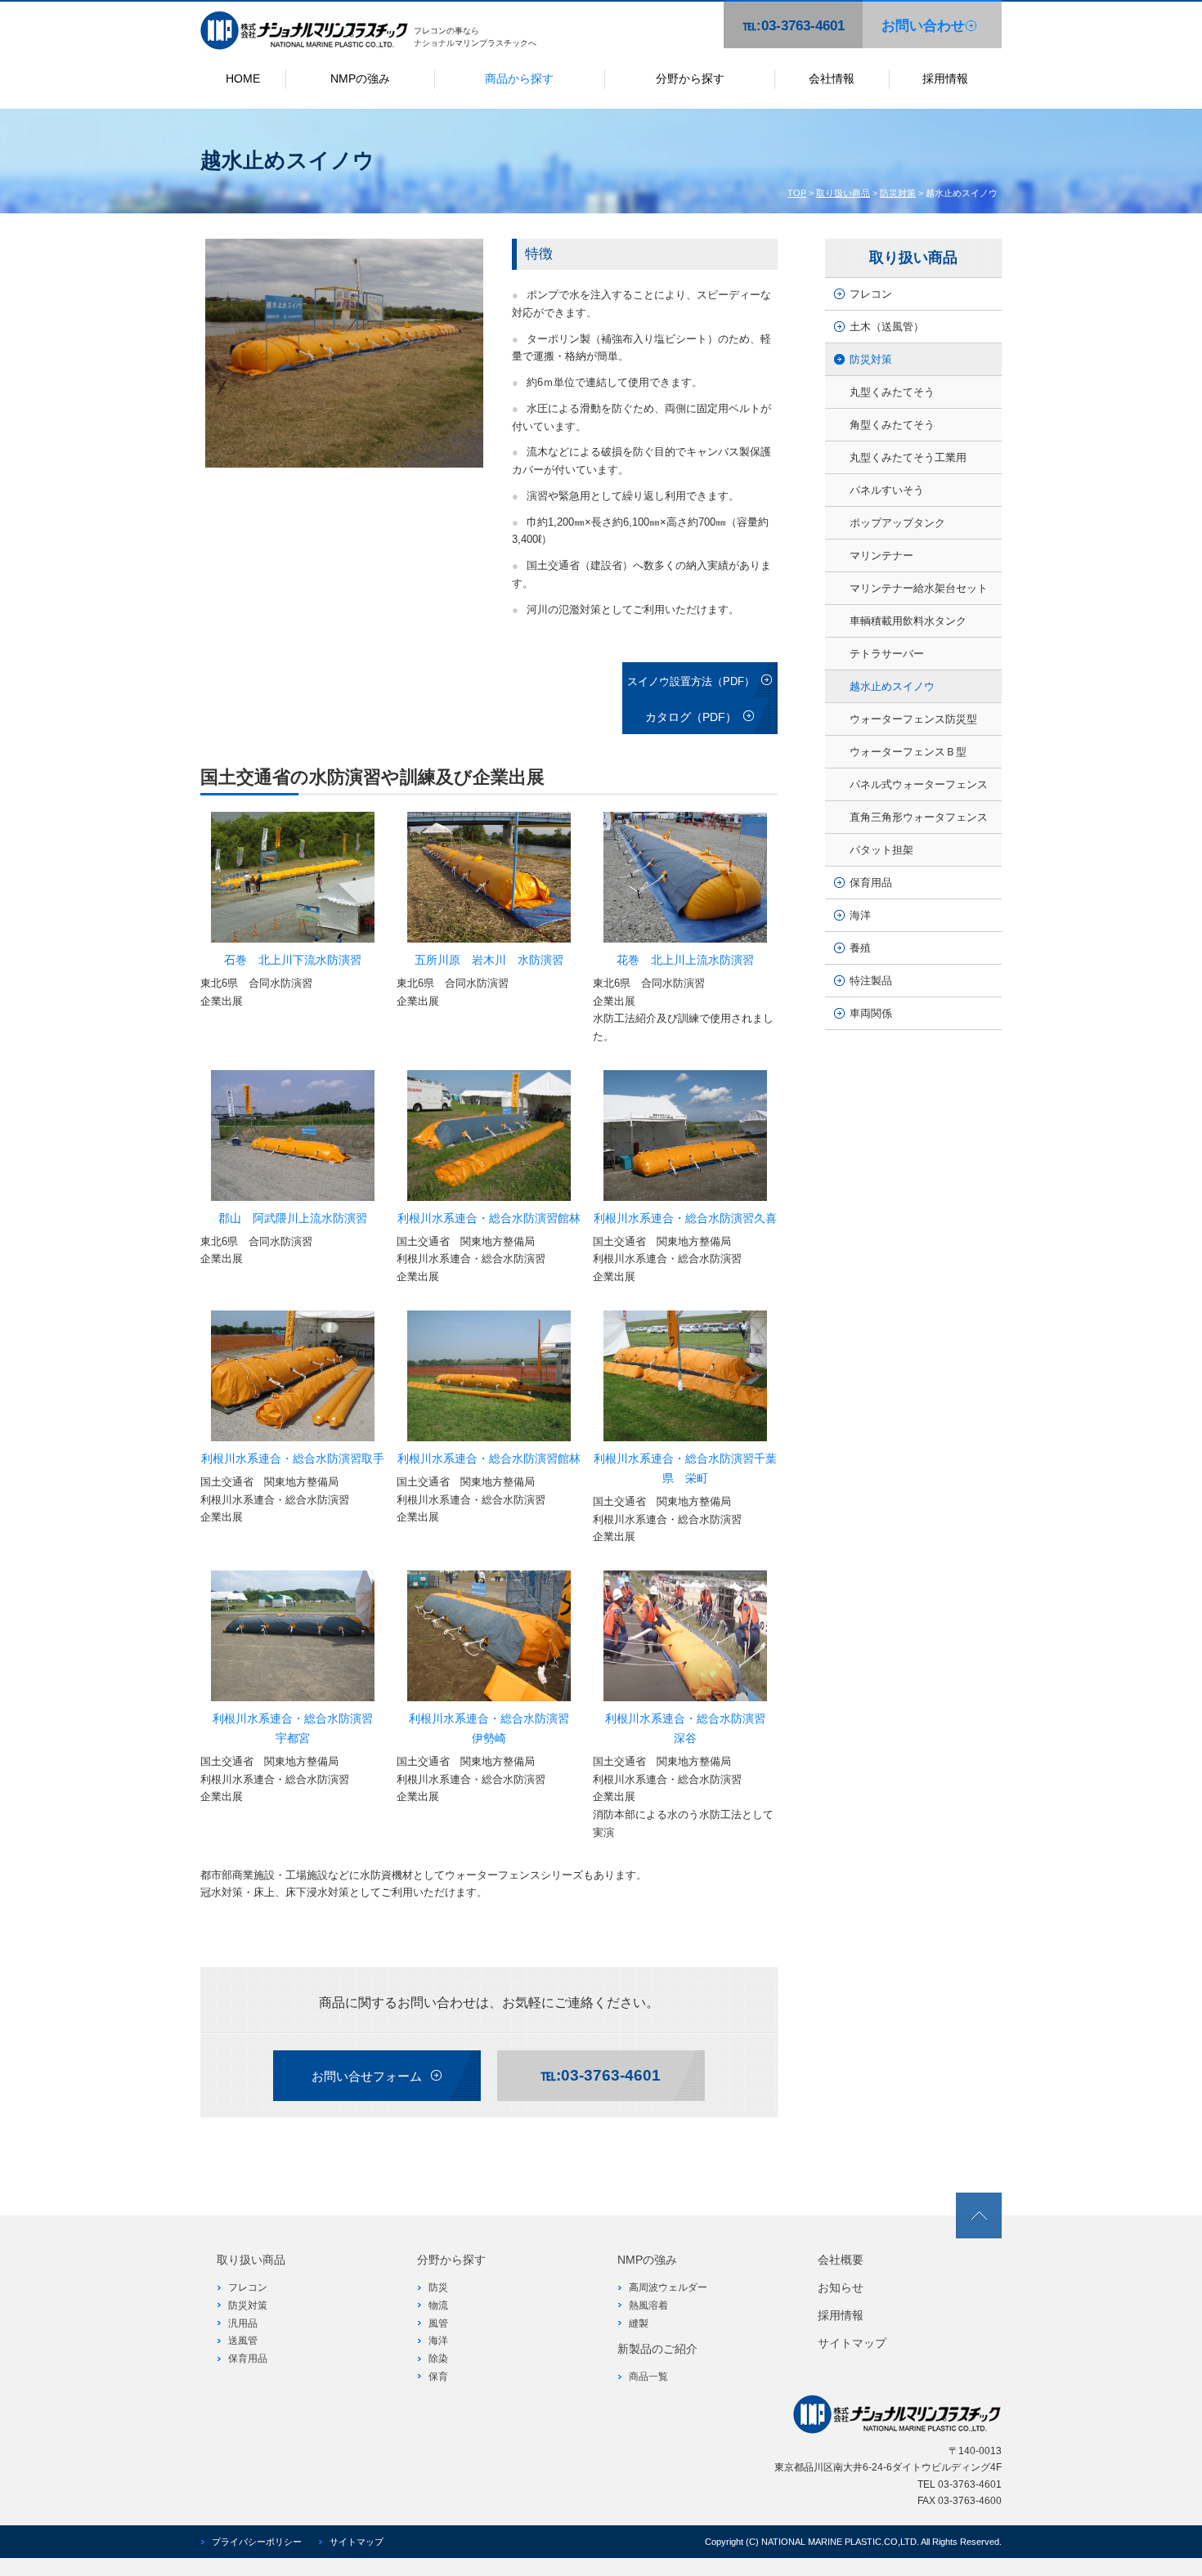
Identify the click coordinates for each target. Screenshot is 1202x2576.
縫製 (639, 2323)
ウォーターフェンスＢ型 (908, 752)
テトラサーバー (887, 654)
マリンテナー (881, 556)
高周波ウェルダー (668, 2287)
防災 (438, 2287)
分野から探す (690, 78)
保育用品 (871, 883)
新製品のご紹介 (657, 2349)
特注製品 (871, 981)
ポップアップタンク (897, 523)
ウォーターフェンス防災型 (913, 719)
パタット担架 (881, 850)
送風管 (243, 2341)
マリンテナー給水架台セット (919, 588)
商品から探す (519, 78)
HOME (243, 78)
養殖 (860, 948)
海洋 (860, 915)
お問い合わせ (923, 26)
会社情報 (832, 78)
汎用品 (243, 2323)
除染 (438, 2359)
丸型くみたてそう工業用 (908, 457)
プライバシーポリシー (257, 2542)
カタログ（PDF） (691, 717)
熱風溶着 (648, 2305)
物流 (438, 2305)
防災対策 (898, 193)
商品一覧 (648, 2377)
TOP (797, 193)
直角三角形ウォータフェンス (919, 817)
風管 (438, 2323)
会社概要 (841, 2260)
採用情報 (945, 78)
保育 (438, 2377)
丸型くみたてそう (892, 392)
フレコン (871, 294)
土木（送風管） (887, 327)
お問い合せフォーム (367, 2076)
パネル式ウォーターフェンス (919, 784)
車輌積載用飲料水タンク (908, 621)
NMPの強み (360, 78)
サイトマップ (852, 2343)
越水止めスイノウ (892, 686)
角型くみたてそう (892, 425)
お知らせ (841, 2287)
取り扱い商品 (843, 193)
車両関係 (871, 1013)
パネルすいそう (887, 490)
